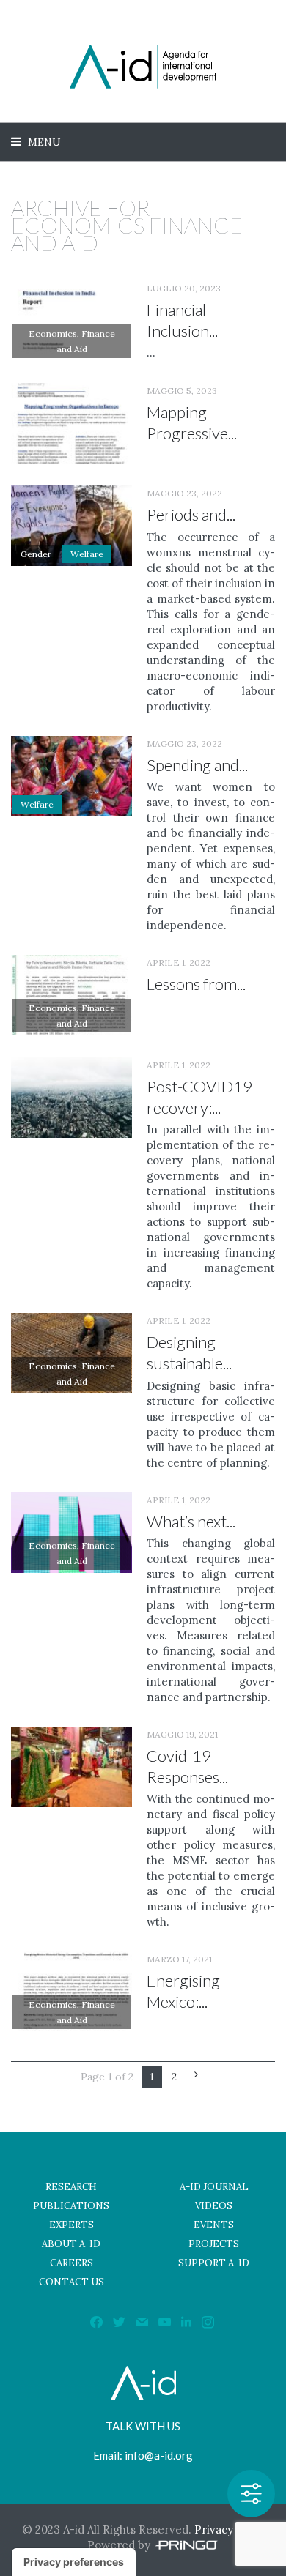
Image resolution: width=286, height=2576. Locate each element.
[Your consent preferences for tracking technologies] (74, 2562)
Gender (36, 554)
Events (214, 2225)
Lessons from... (196, 984)
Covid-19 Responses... (187, 1766)
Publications (71, 2206)
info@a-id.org (159, 2455)
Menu (43, 142)
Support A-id (214, 2263)
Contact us (71, 2282)
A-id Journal (214, 2187)
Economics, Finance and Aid (72, 341)
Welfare (87, 554)
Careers (71, 2263)
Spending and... (197, 765)
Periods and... (191, 514)
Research (71, 2187)
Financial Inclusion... (182, 320)
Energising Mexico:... (183, 1991)
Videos (214, 2206)
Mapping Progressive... (192, 422)
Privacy (214, 2530)
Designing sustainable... (189, 1352)
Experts (71, 2225)
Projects (214, 2244)
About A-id (71, 2244)
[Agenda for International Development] (143, 67)
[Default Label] (186, 2321)
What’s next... (191, 1521)
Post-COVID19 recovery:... (199, 1097)
